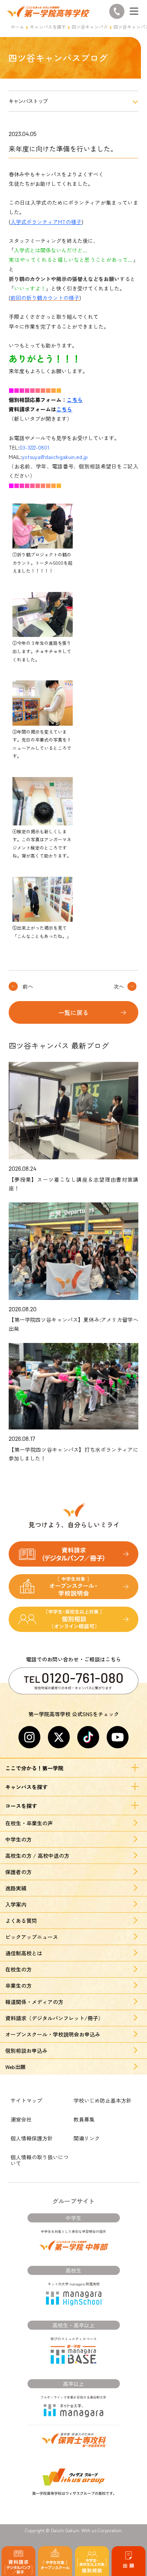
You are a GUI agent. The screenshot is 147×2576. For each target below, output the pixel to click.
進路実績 (16, 1888)
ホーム (17, 27)
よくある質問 (21, 1921)
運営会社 (21, 2119)
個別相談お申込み (26, 2051)
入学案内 (16, 1904)
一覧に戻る (73, 1012)
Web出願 (15, 2067)
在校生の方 (18, 1969)
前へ (28, 986)
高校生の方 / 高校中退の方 (37, 1856)
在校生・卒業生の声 (29, 1823)
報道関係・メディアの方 (34, 2002)
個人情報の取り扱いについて (40, 2160)
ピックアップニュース (32, 1937)
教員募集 (84, 2119)
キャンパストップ (28, 101)
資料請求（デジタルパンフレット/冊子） (54, 2018)
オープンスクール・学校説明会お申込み (53, 2034)
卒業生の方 (18, 1986)
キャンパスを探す (48, 27)
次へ (119, 986)
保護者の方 (18, 1872)
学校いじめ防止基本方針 (103, 2100)
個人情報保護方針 (32, 2138)
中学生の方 (18, 1839)
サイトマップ (26, 2100)
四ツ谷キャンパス (90, 27)
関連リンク (87, 2138)
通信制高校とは (24, 1953)
